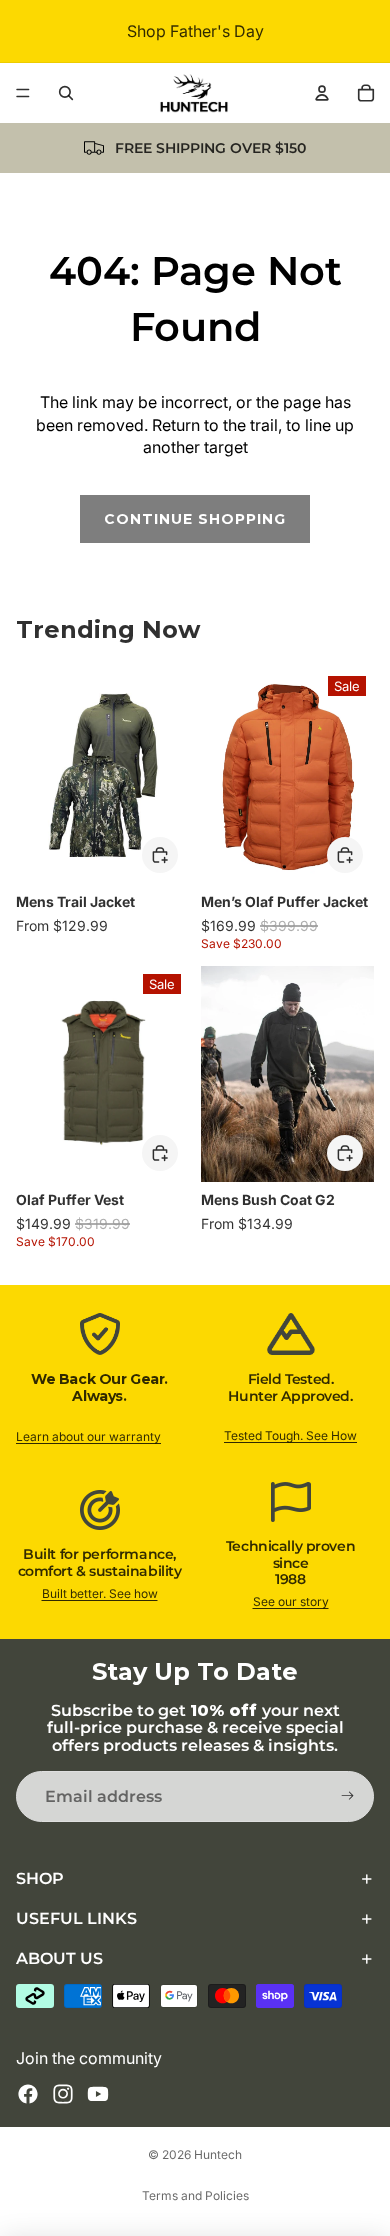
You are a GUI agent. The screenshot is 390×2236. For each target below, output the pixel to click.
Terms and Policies (195, 2195)
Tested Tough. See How (290, 1435)
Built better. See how (100, 1593)
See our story (291, 1601)
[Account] (322, 93)
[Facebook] (28, 2094)
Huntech (218, 2154)
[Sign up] (348, 1797)
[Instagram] (63, 2094)
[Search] (66, 93)
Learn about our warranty (88, 1436)
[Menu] (23, 93)
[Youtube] (98, 2094)
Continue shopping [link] (195, 519)
